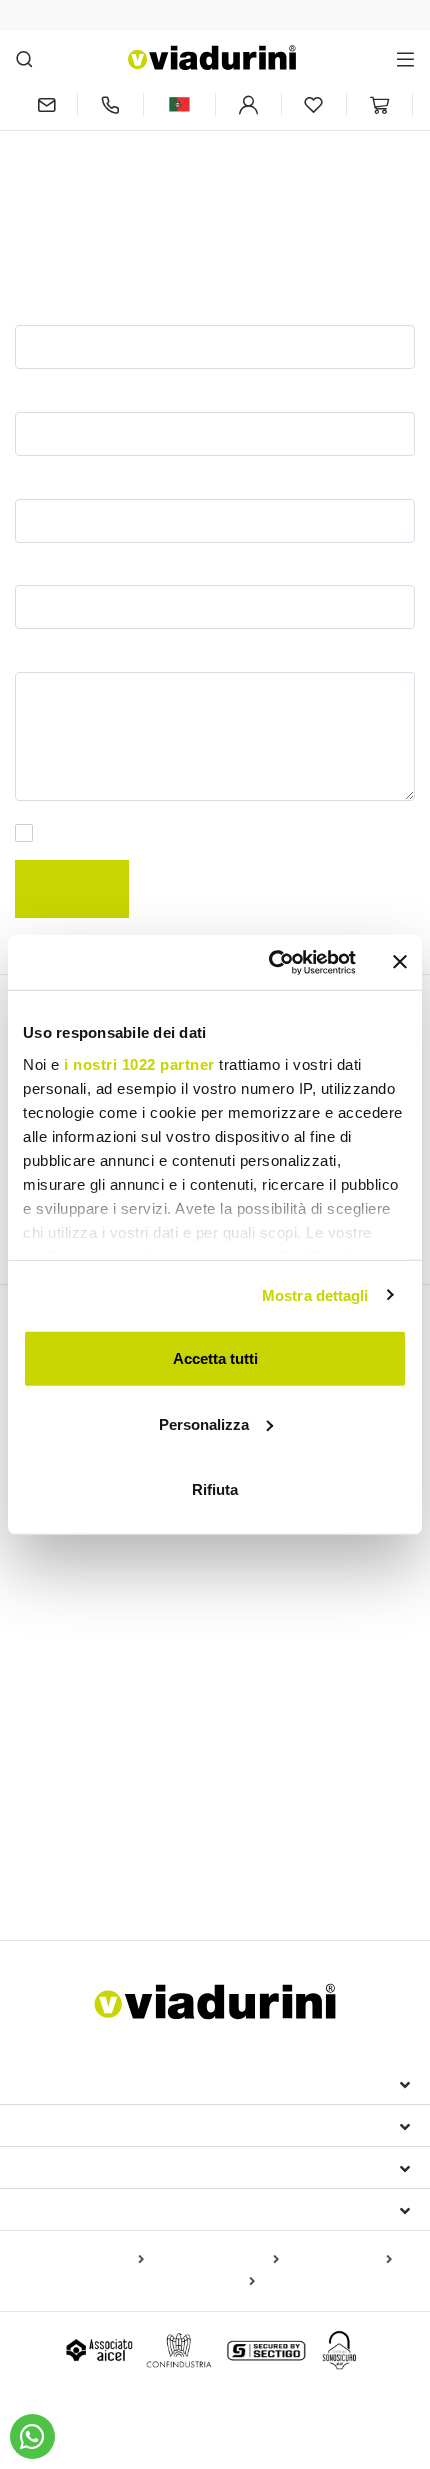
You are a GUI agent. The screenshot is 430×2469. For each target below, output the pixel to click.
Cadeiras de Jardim (319, 1776)
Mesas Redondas (74, 1622)
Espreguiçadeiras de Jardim (107, 1845)
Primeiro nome (67, 307)
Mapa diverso (209, 2282)
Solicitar (44, 654)
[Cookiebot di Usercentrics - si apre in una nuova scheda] (270, 962)
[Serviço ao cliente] (110, 104)
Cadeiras (53, 1712)
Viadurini (57, 2125)
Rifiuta (215, 1489)
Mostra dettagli (315, 1294)
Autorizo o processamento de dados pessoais (225, 833)
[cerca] (24, 58)
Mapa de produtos (85, 2260)
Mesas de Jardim (260, 1673)
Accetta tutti (215, 1358)
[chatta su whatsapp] (32, 2436)
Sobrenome (57, 394)
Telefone (46, 568)
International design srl (130, 2083)
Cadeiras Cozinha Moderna (277, 1746)
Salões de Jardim (268, 1845)
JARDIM (50, 1810)
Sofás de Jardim (77, 1874)
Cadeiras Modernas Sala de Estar (133, 1776)
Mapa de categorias (215, 2260)
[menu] (405, 58)
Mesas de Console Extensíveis (124, 1553)
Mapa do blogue (339, 2260)
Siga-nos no (68, 2209)
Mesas (43, 1588)
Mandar (72, 888)
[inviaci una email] (46, 104)
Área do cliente (87, 2167)
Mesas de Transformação (99, 1673)
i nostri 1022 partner (139, 1063)
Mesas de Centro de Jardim (233, 1874)
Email (36, 481)
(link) (387, 833)
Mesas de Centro (71, 1648)
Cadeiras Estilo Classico (95, 1746)
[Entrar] (248, 104)
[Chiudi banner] (400, 962)
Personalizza (204, 1423)
